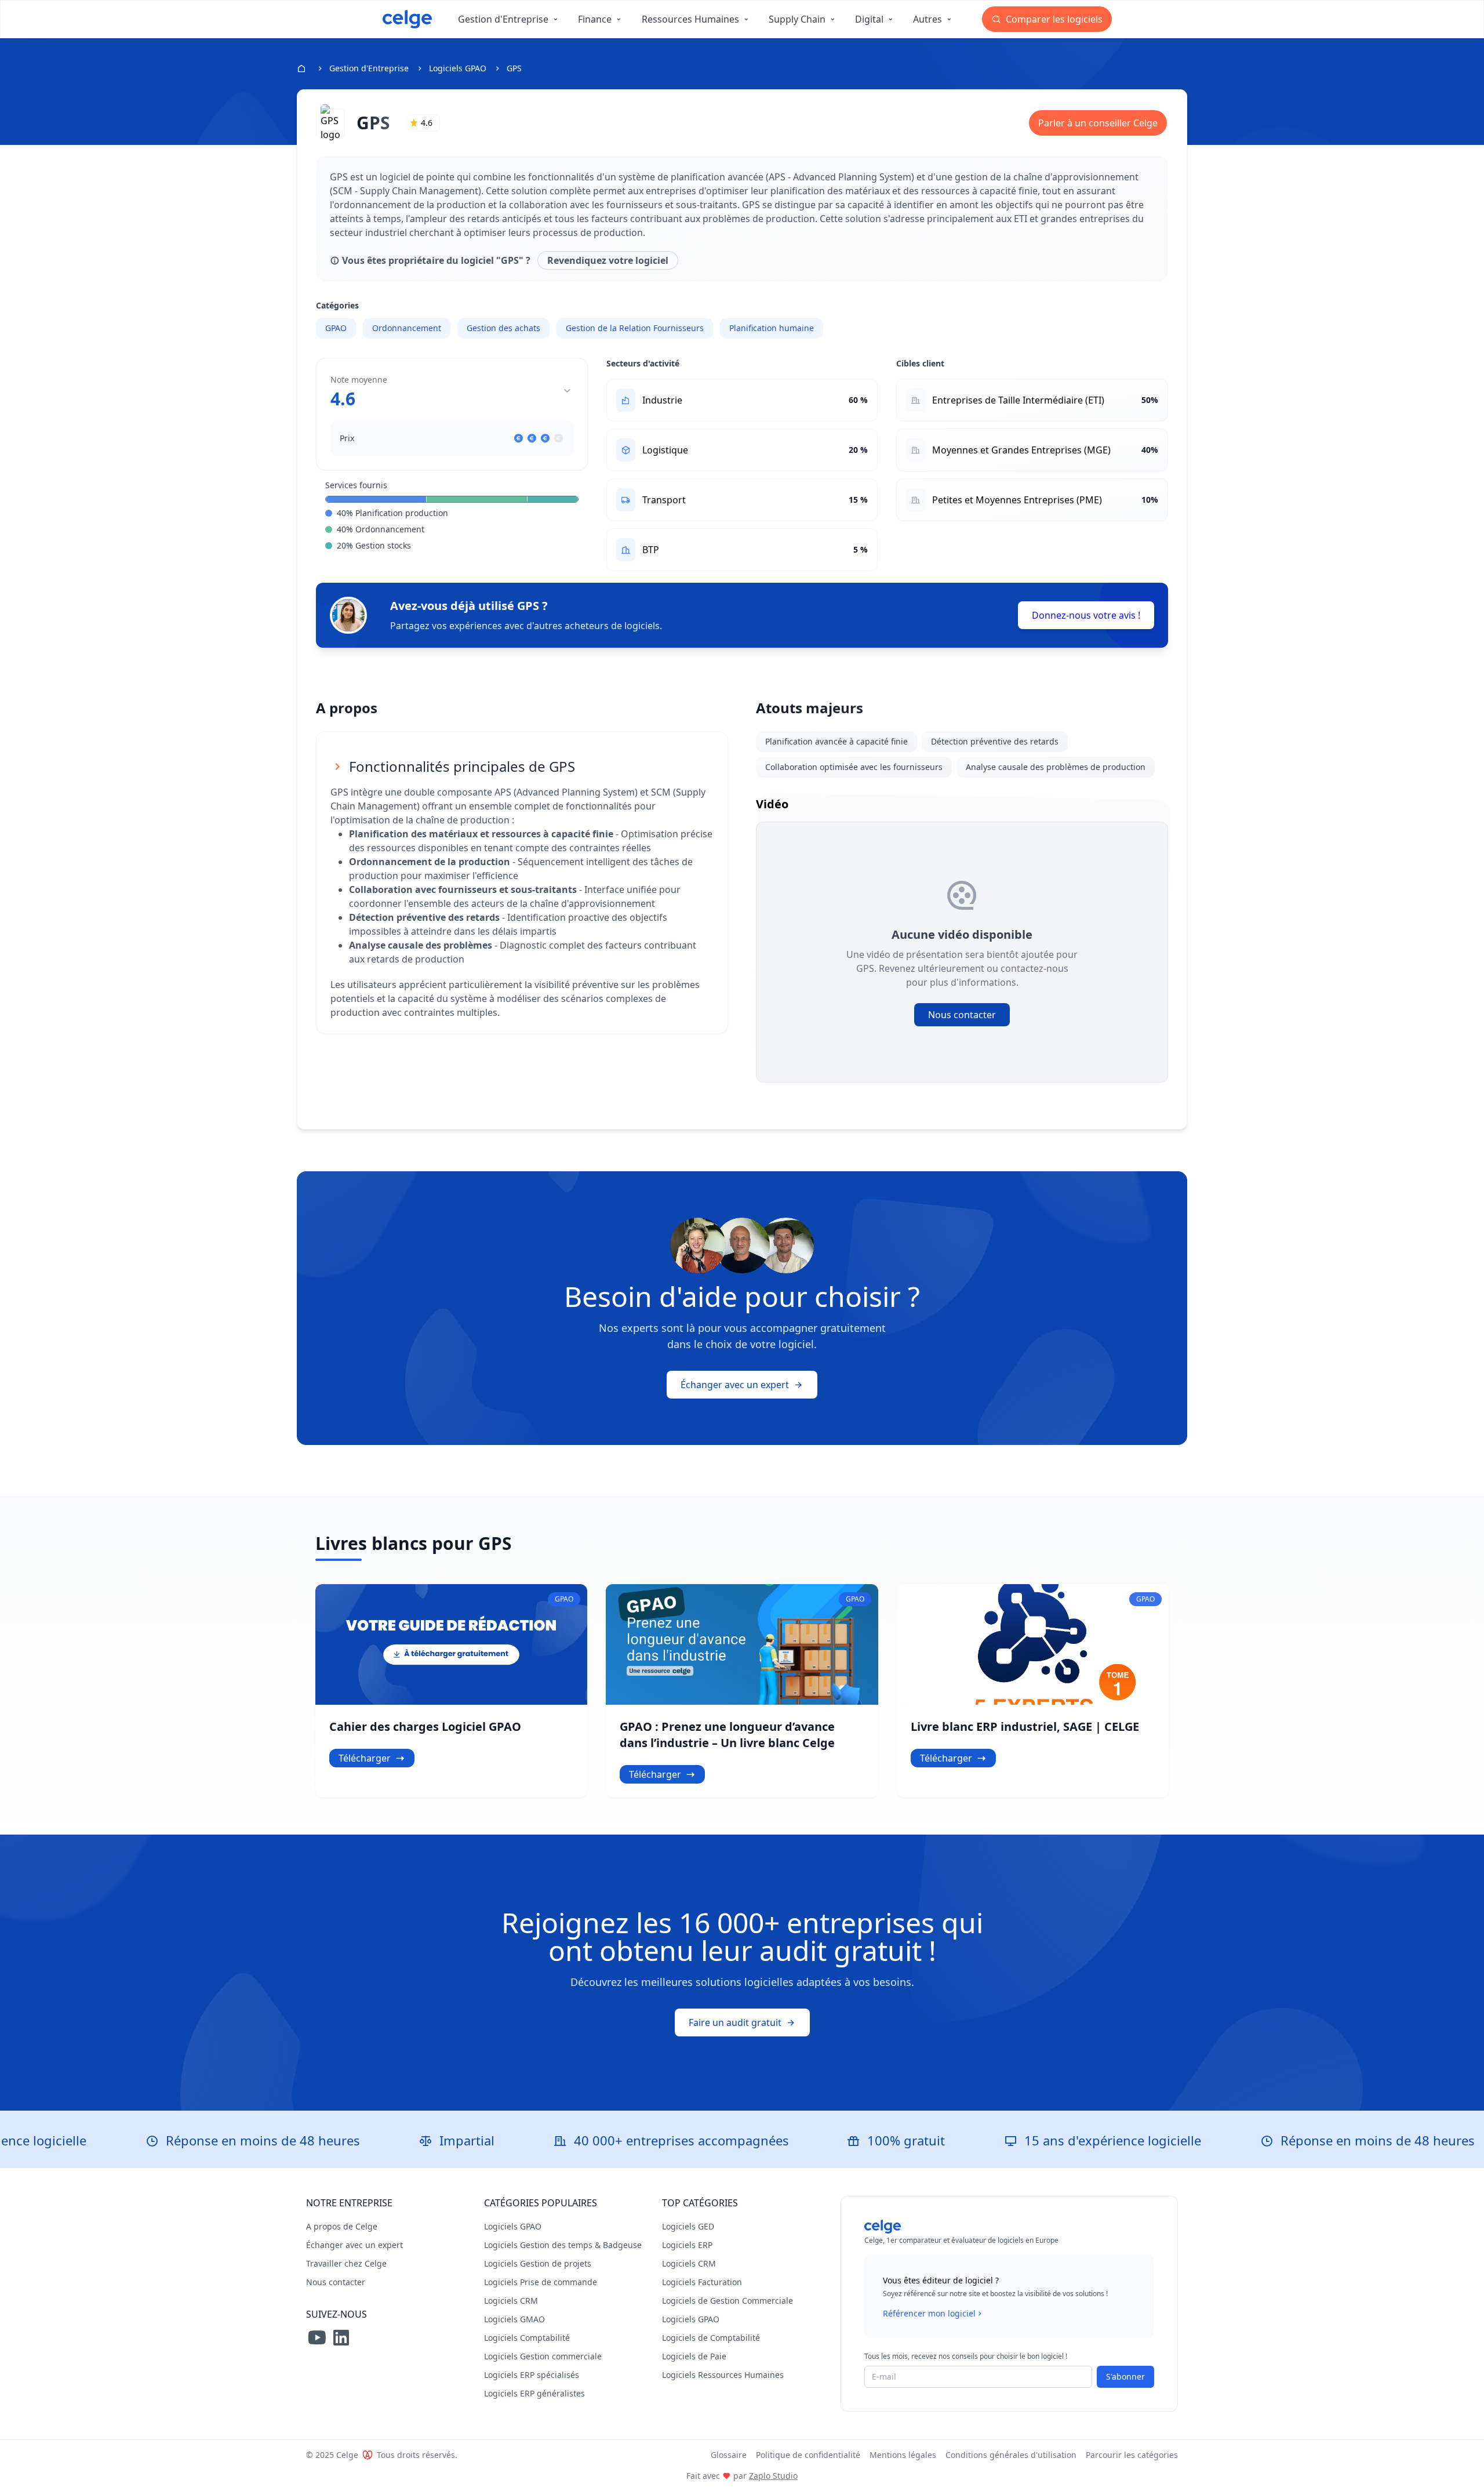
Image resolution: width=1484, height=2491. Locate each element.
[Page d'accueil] (407, 19)
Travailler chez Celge (346, 2263)
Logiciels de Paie (694, 2356)
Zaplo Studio (773, 2476)
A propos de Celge (342, 2226)
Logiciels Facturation (702, 2282)
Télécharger (365, 1758)
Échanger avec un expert (735, 1385)
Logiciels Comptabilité (527, 2338)
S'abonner (1125, 2376)
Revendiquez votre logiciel (608, 260)
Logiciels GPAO (458, 68)
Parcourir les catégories (1132, 2455)
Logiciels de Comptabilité (711, 2338)
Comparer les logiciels (1053, 19)
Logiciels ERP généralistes (534, 2393)
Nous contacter (962, 1015)
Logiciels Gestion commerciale (543, 2356)
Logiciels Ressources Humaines (723, 2375)
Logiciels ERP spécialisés (532, 2375)
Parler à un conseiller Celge (1098, 123)
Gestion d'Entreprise (369, 68)
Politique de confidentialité (808, 2455)
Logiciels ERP (687, 2245)
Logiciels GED (688, 2226)
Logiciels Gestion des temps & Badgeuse (563, 2245)
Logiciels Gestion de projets (538, 2263)
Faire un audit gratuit (735, 2022)
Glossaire (729, 2455)
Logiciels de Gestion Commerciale (728, 2301)
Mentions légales (903, 2455)
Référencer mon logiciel (929, 2313)
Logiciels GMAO (514, 2319)
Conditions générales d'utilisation (1011, 2455)
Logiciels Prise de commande (541, 2282)
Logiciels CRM (511, 2301)
